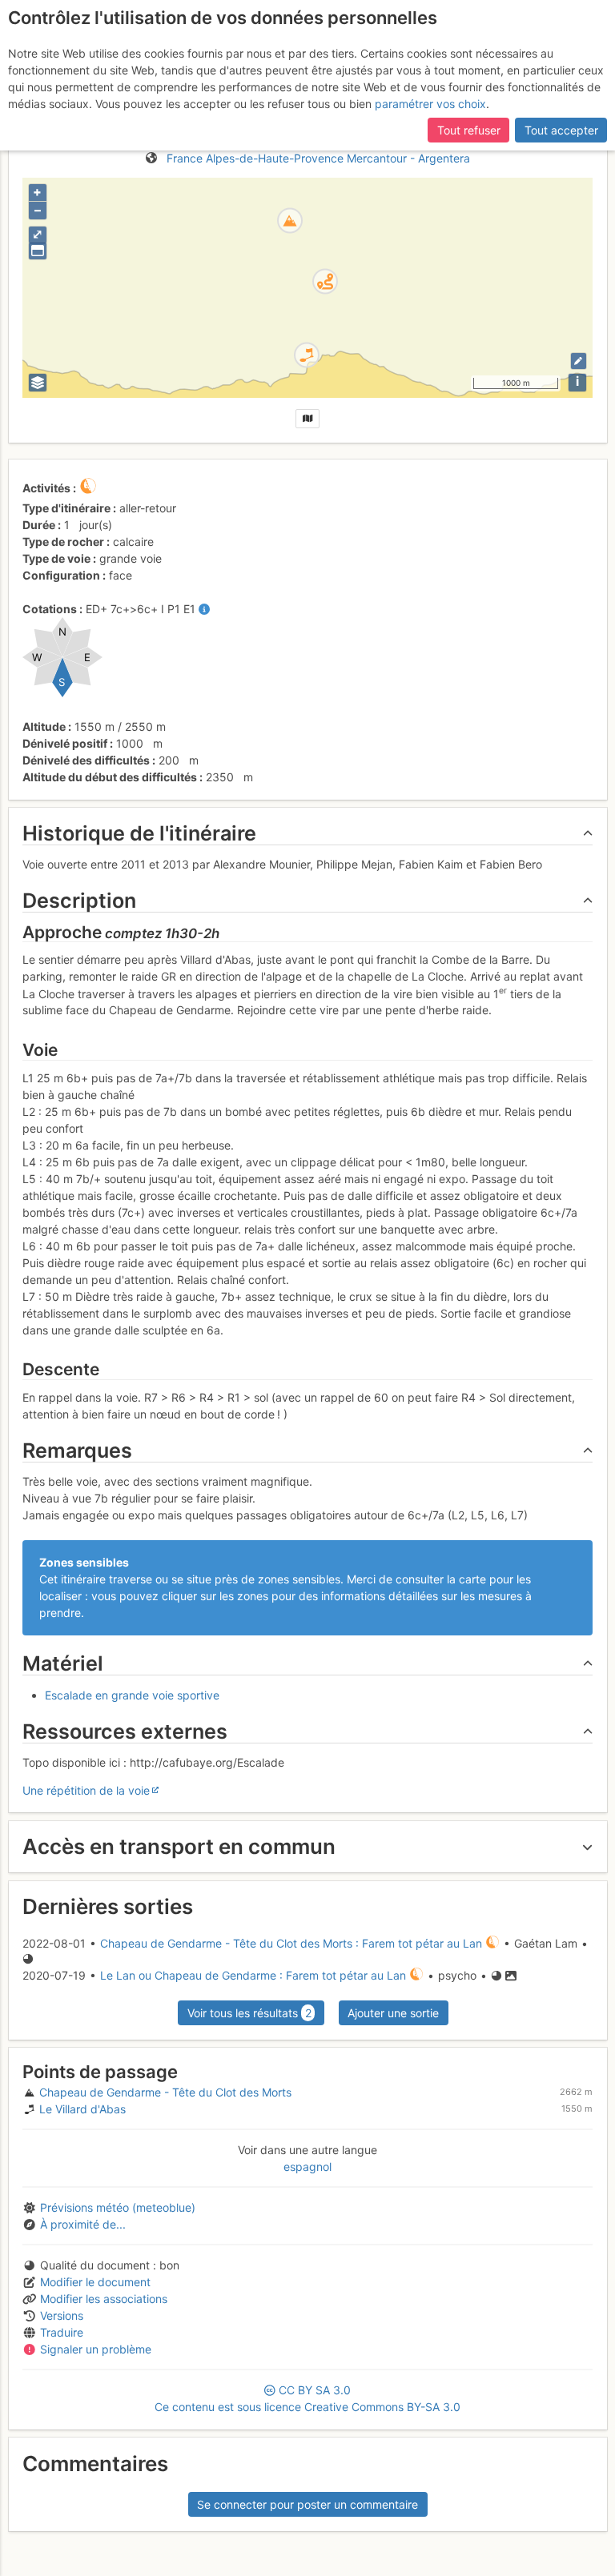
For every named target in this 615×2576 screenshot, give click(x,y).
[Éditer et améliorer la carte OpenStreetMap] (579, 361)
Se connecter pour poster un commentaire (307, 2504)
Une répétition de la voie (86, 1790)
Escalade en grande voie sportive (132, 1695)
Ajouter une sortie (393, 2013)
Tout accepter (561, 130)
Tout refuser (469, 130)
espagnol (307, 2167)
